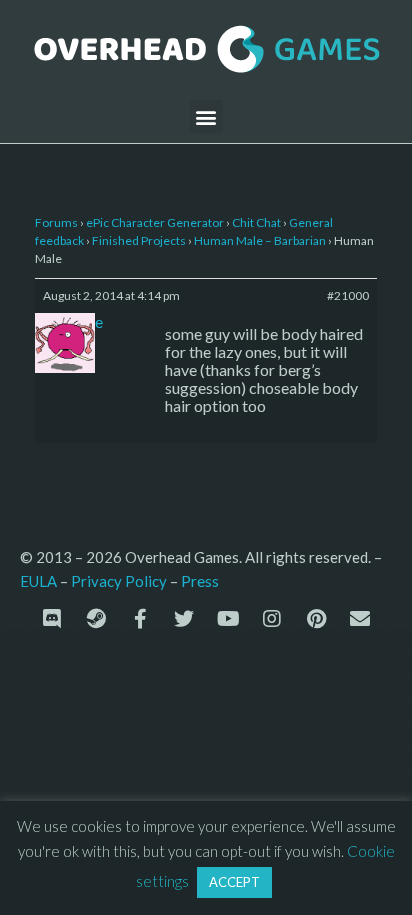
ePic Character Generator (155, 222)
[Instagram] (272, 619)
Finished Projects (139, 240)
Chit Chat (256, 222)
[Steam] (96, 619)
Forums (56, 222)
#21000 (348, 295)
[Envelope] (360, 619)
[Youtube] (228, 619)
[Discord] (52, 619)
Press (200, 580)
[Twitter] (184, 619)
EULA (38, 581)
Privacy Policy (119, 581)
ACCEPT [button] (234, 882)
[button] (206, 116)
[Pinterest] (316, 619)
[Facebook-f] (140, 619)
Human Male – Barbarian (260, 240)
